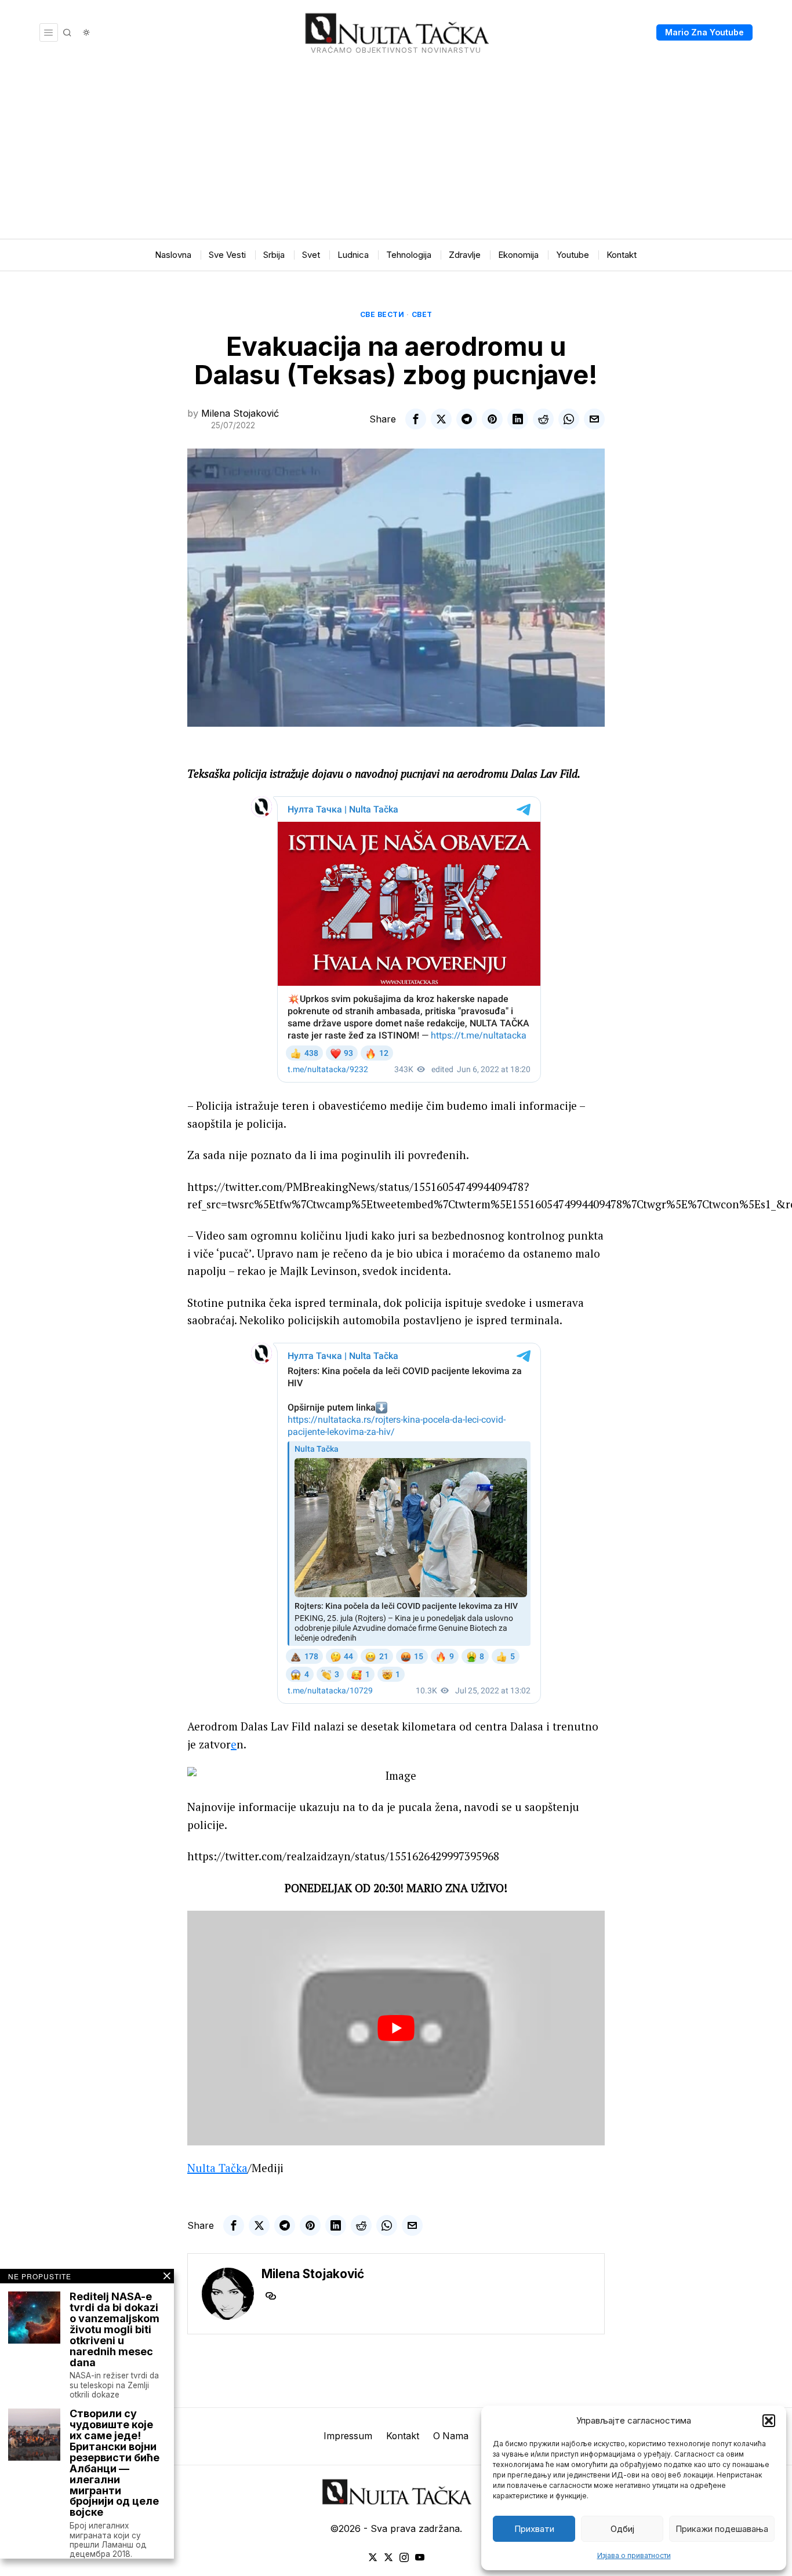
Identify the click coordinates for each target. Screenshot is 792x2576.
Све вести (382, 314)
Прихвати (534, 2529)
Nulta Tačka (217, 2168)
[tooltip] (416, 419)
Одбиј (622, 2529)
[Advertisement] (396, 152)
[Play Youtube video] (396, 2028)
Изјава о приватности (634, 2555)
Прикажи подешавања (722, 2529)
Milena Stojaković (240, 413)
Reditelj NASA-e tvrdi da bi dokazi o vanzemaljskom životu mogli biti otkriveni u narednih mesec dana (115, 2330)
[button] (769, 2421)
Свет (422, 314)
